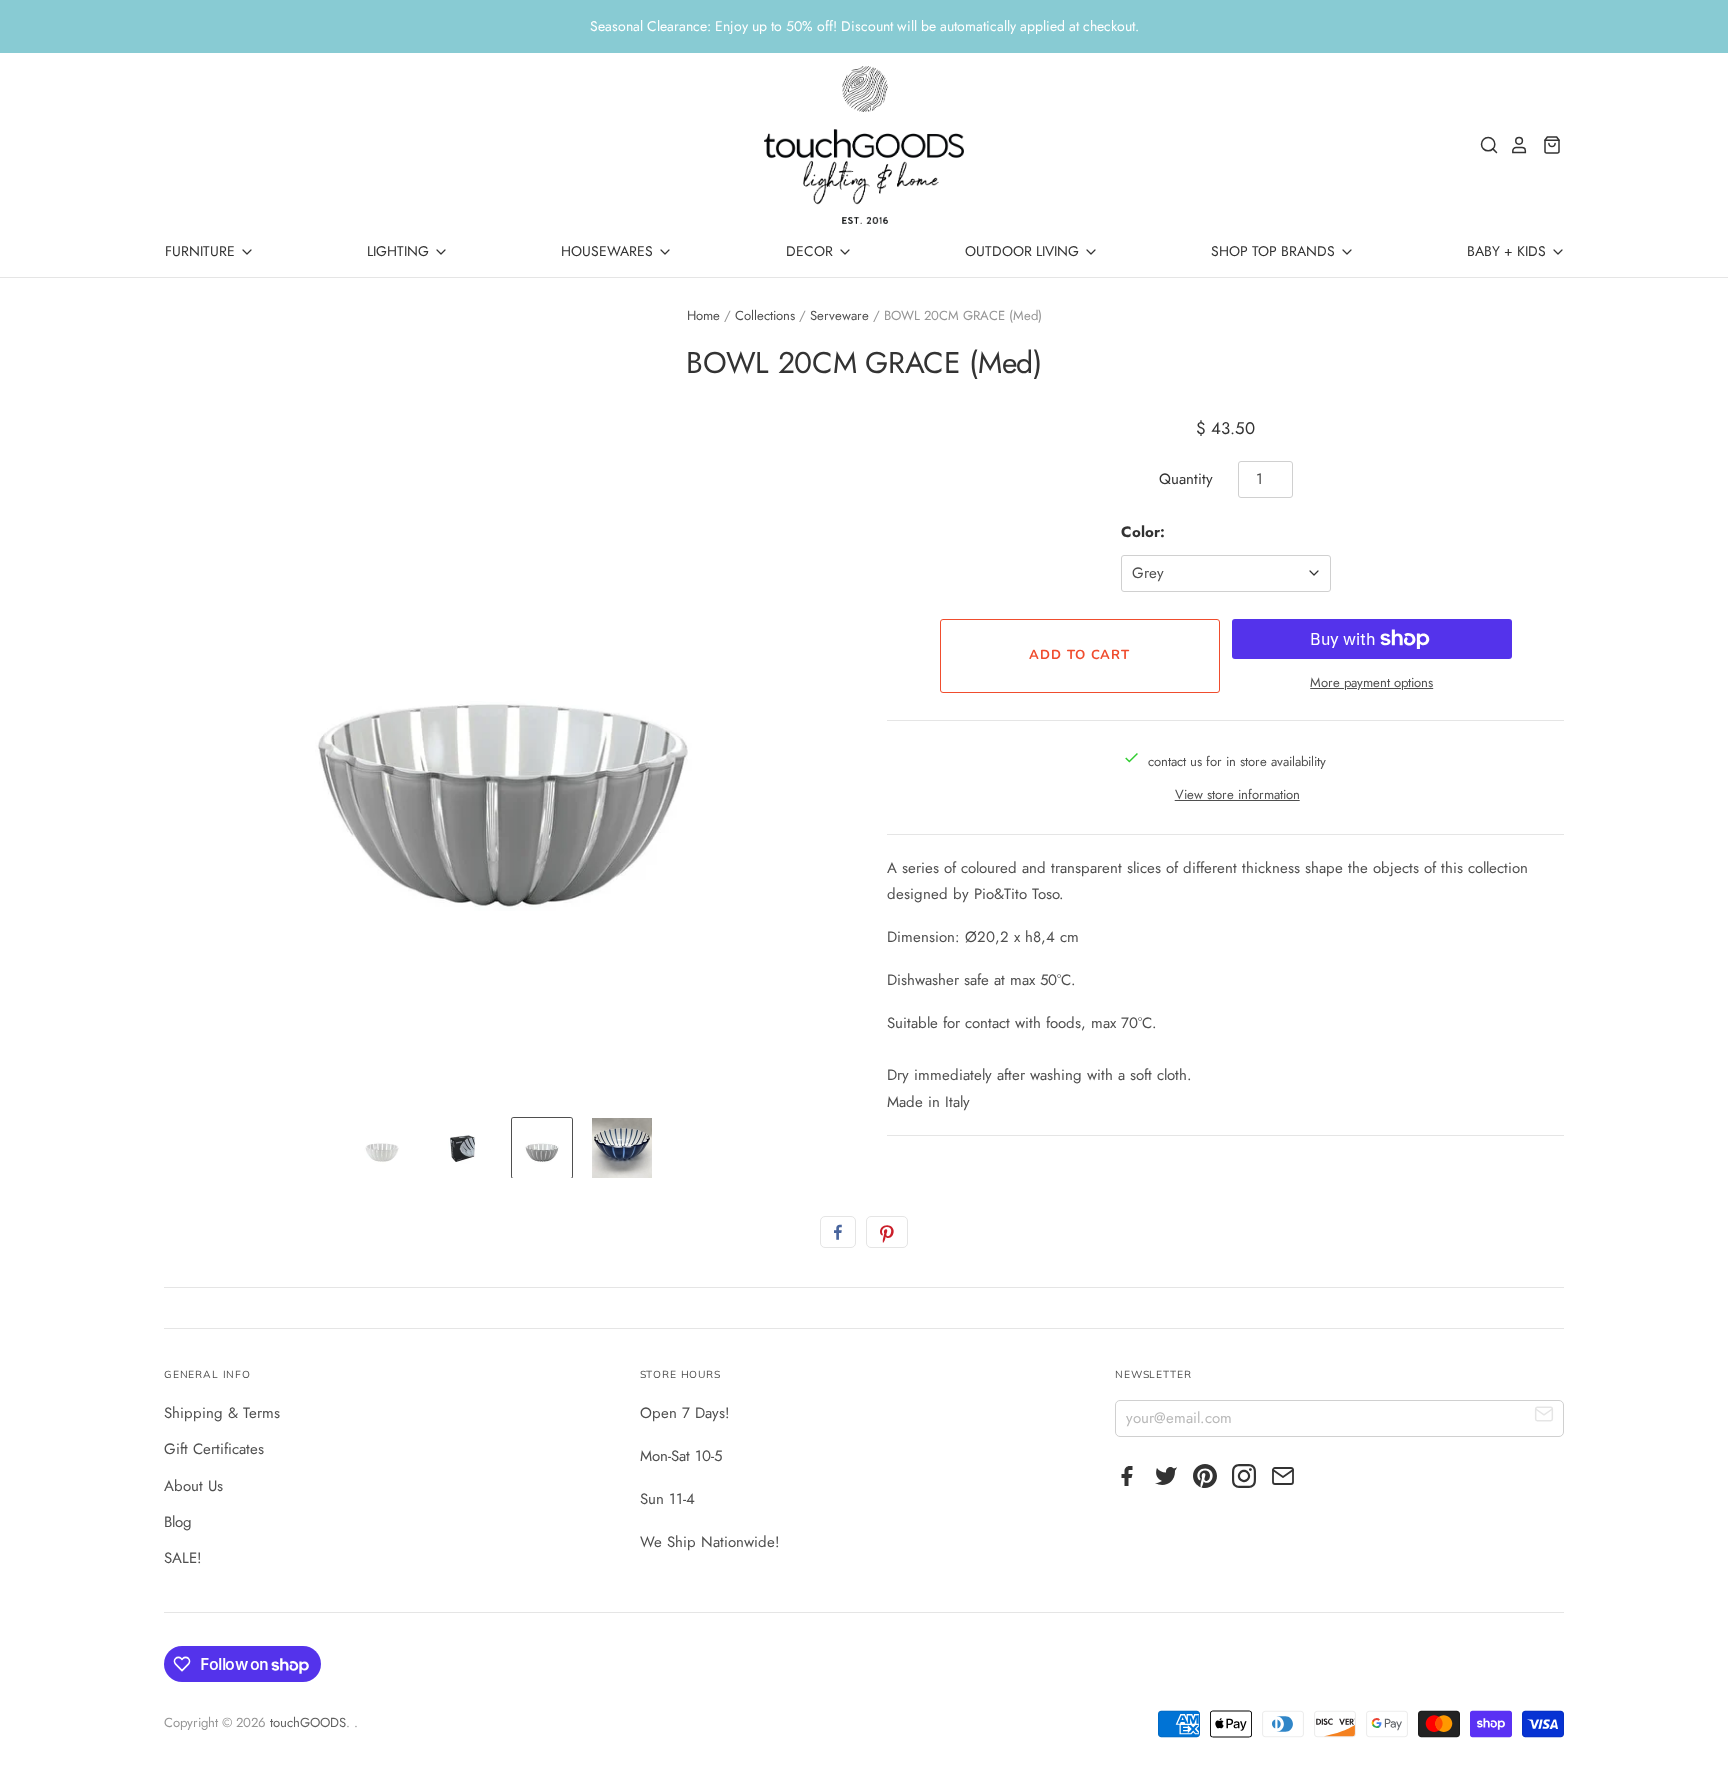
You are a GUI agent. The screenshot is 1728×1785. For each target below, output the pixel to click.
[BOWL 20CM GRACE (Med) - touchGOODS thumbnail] (382, 1148)
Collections (765, 315)
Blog (178, 1522)
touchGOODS (308, 1722)
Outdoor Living (1024, 251)
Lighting (400, 251)
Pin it (887, 1232)
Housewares (609, 251)
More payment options (1371, 682)
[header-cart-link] (1546, 145)
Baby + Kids (1508, 251)
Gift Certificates (214, 1449)
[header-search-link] (1484, 145)
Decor (811, 251)
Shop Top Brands (1275, 251)
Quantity (1186, 479)
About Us (193, 1486)
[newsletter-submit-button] (1544, 1417)
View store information (1237, 794)
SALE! (183, 1558)
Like (838, 1232)
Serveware (839, 315)
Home (703, 315)
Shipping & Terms (222, 1413)
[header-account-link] (1514, 145)
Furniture (202, 251)
